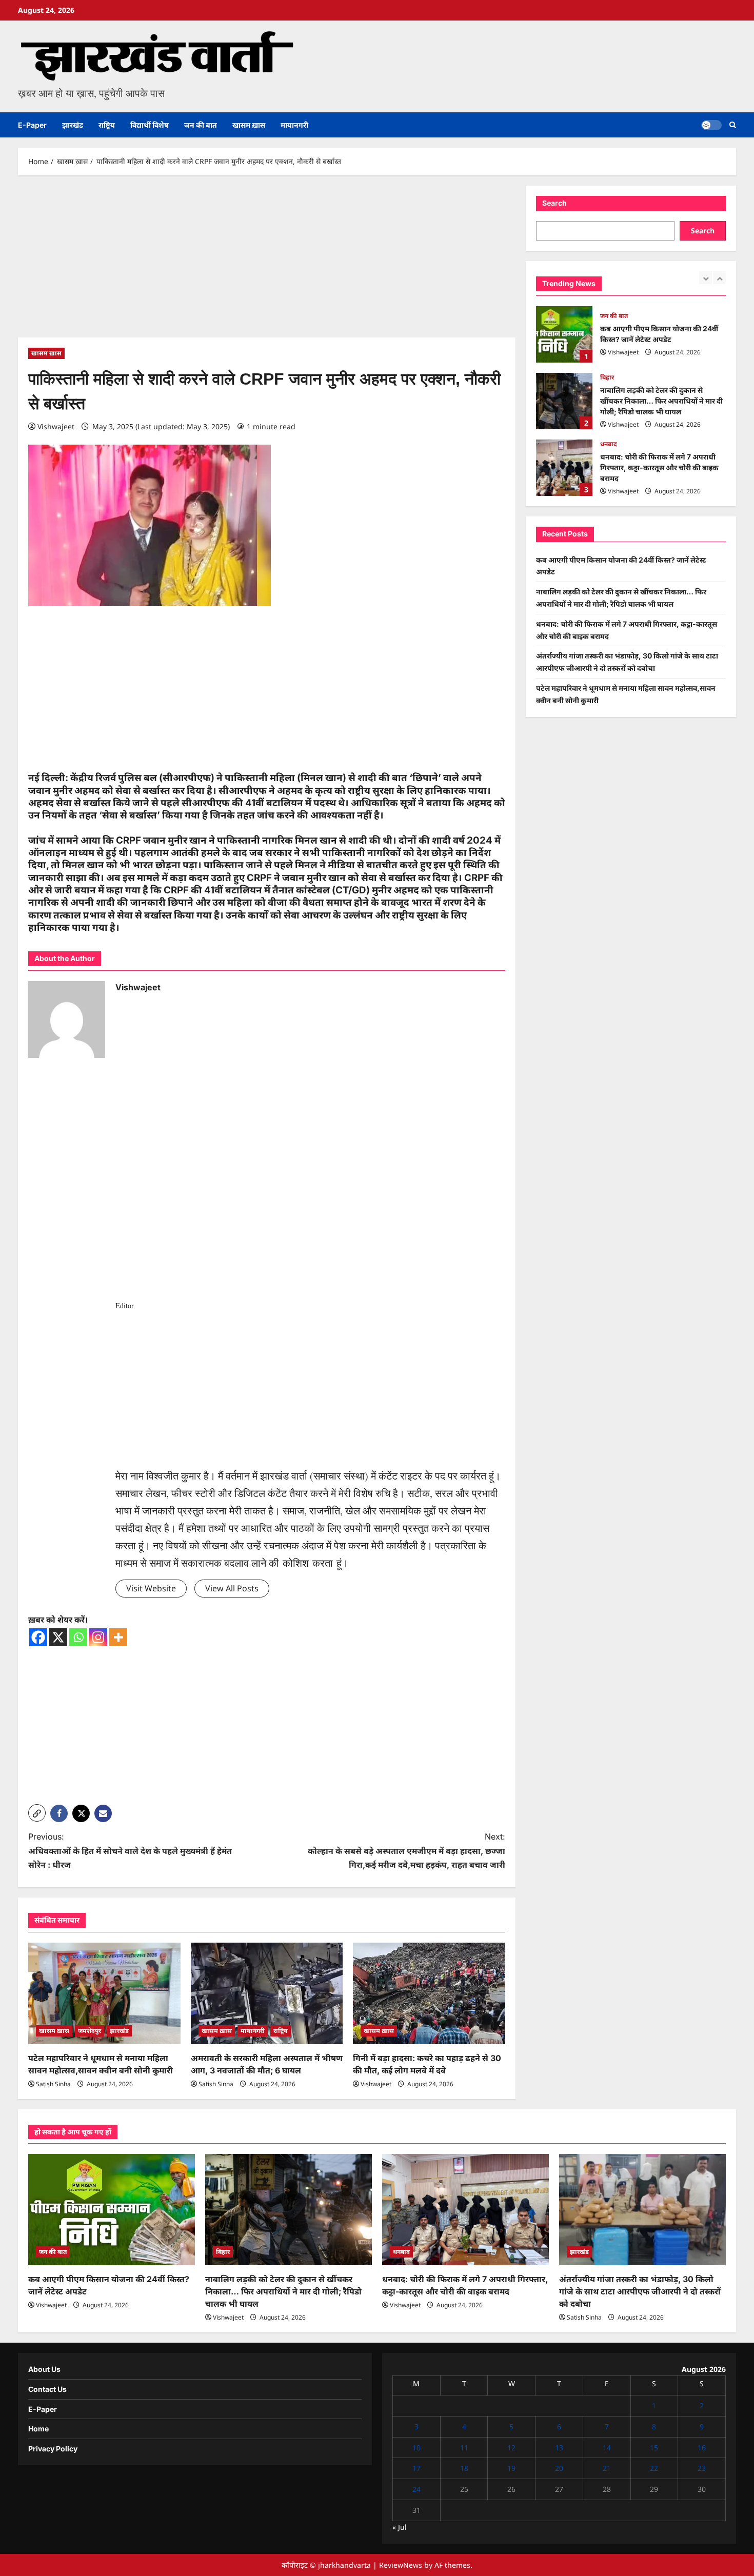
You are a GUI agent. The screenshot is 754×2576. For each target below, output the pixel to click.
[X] (58, 1637)
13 (559, 2448)
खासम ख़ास (249, 125)
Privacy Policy (53, 2449)
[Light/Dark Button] (711, 125)
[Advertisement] (267, 262)
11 (464, 2448)
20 (559, 2468)
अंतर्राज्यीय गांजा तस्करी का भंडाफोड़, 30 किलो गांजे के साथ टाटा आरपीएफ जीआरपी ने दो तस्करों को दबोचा (564, 468)
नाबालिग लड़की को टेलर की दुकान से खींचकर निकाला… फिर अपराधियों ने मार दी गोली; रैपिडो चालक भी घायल (564, 334)
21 (607, 2468)
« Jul (400, 2527)
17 (416, 2468)
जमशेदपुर (90, 2031)
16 (702, 2448)
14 (607, 2448)
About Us (44, 2369)
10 (416, 2448)
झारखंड (73, 125)
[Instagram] (98, 1637)
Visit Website (151, 1588)
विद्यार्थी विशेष (150, 125)
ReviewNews (401, 2565)
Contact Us (47, 2389)
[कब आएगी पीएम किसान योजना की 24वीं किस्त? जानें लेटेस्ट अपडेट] (112, 2210)
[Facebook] (38, 1637)
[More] (118, 1637)
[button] (733, 125)
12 (511, 2448)
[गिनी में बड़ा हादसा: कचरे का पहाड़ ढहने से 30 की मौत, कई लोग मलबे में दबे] (429, 1993)
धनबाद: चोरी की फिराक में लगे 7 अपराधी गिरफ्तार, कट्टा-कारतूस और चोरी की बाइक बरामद (564, 401)
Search (554, 203)
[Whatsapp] (78, 1637)
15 (654, 2448)
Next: (406, 1850)
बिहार (607, 311)
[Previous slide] (706, 278)
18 (464, 2468)
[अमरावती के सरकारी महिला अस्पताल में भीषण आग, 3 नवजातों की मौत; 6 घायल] (267, 1993)
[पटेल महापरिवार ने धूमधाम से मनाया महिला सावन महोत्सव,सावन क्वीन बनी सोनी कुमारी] (104, 1993)
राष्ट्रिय (107, 125)
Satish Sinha (53, 2084)
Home (38, 2429)
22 (654, 2468)
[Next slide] (719, 278)
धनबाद (609, 377)
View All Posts (232, 1588)
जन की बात (201, 125)
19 (511, 2468)
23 (702, 2468)
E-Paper (32, 125)
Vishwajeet (56, 426)
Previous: (130, 1850)
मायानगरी (294, 125)
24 (416, 2489)
